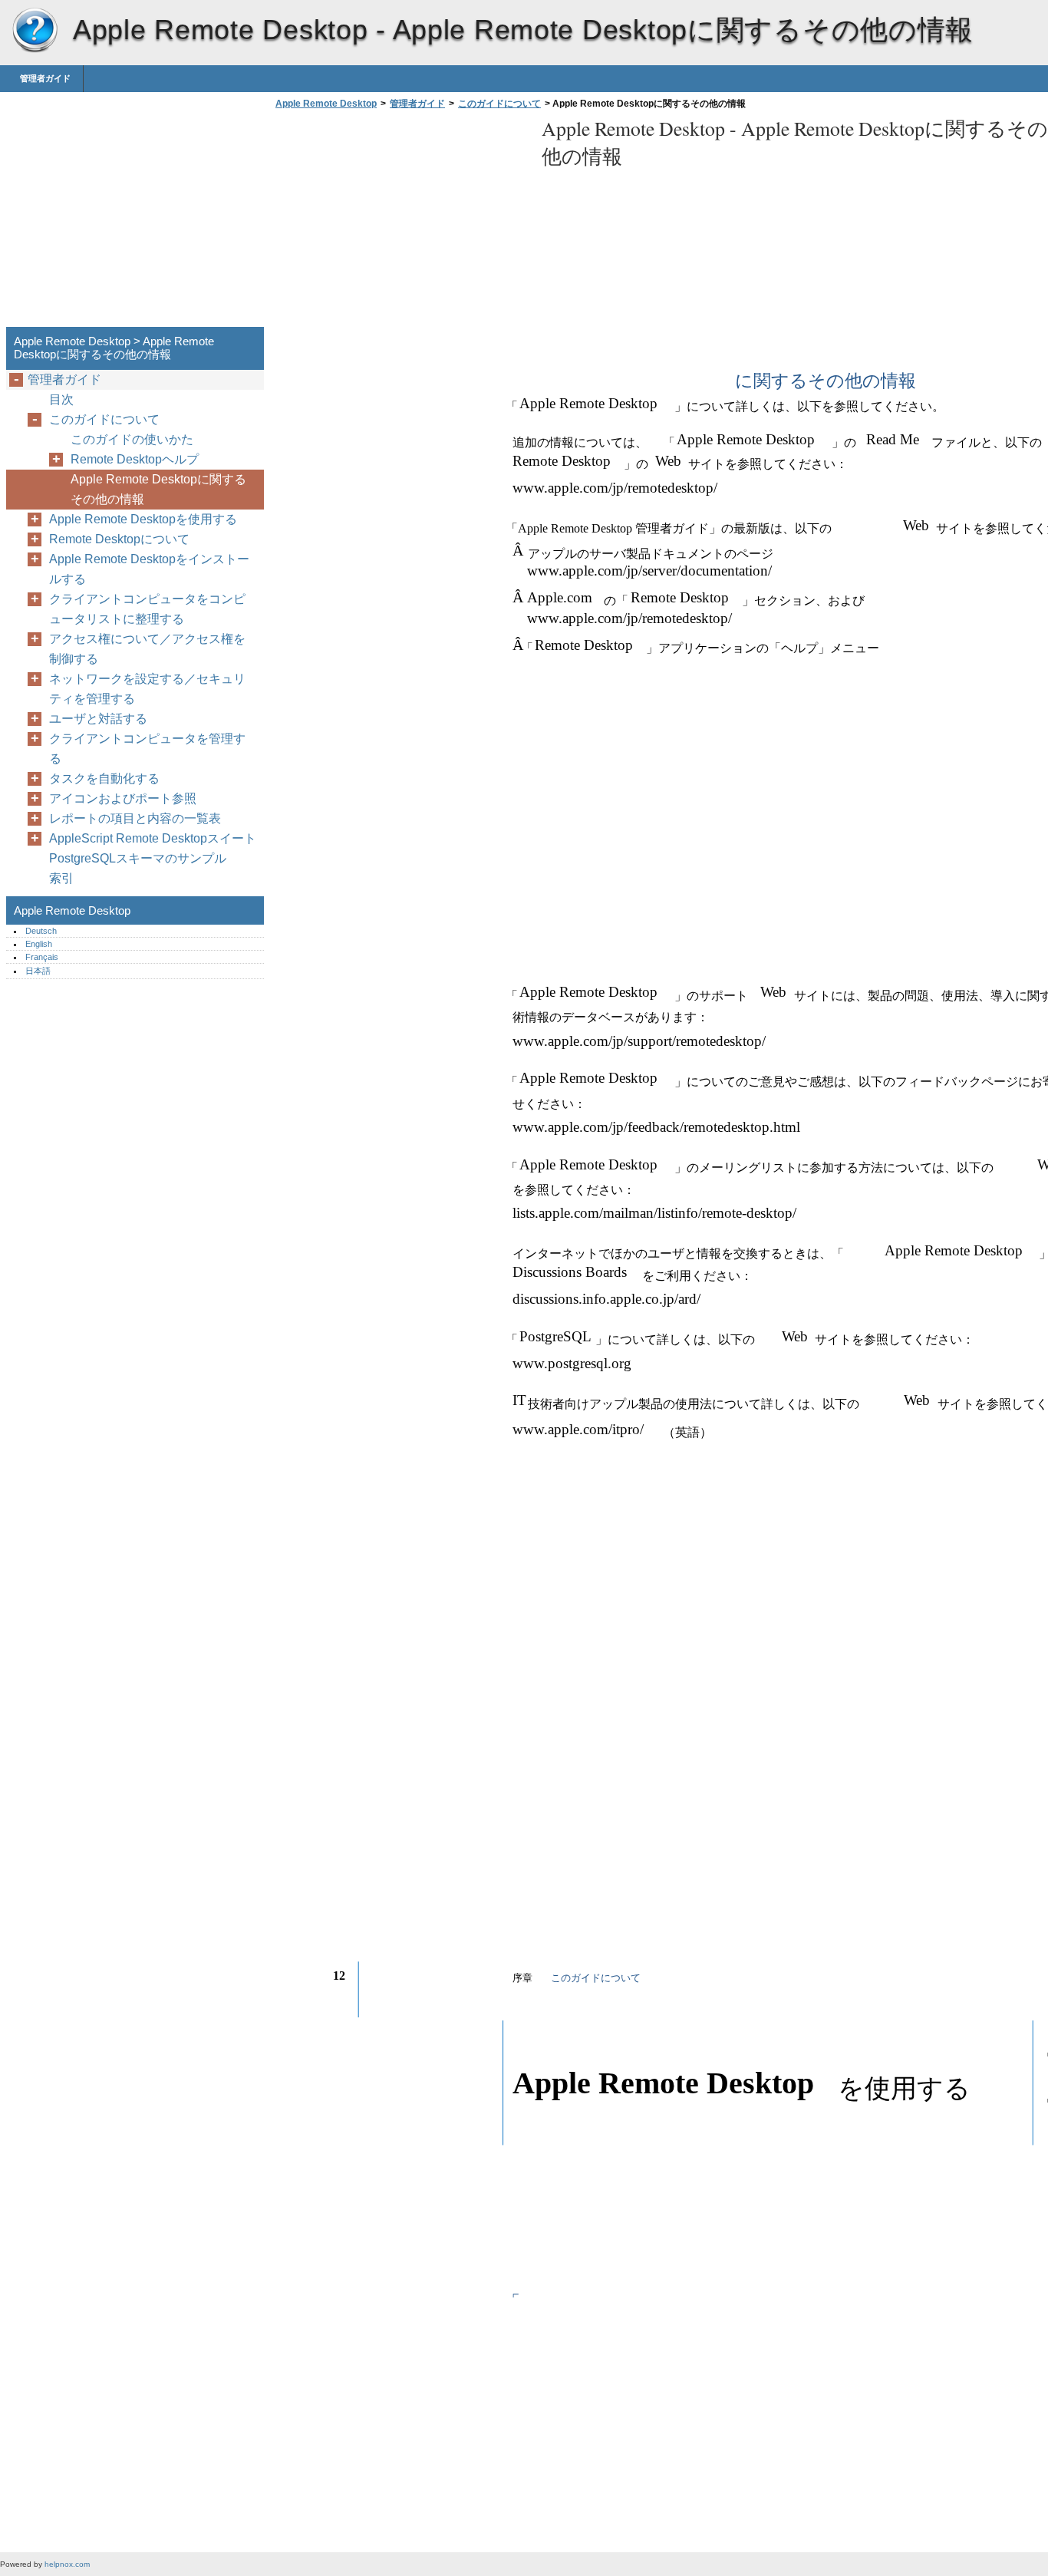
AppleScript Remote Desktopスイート (153, 838)
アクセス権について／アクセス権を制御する (147, 649)
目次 (61, 399)
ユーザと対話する (98, 719)
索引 (61, 878)
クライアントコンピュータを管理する (147, 749)
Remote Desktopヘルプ (135, 459)
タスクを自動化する (104, 778)
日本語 (38, 971)
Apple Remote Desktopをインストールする (149, 569)
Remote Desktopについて (119, 539)
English (39, 944)
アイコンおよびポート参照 (123, 798)
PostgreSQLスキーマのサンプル (138, 858)
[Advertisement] (400, 223)
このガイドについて (499, 104)
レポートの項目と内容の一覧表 (135, 818)
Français (42, 957)
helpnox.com (67, 2564)
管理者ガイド (45, 78)
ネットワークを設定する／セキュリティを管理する (147, 689)
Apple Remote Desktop (35, 31)
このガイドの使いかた (132, 439)
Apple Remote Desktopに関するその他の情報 (158, 489)
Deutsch (41, 931)
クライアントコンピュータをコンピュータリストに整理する (147, 609)
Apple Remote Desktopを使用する (143, 519)
